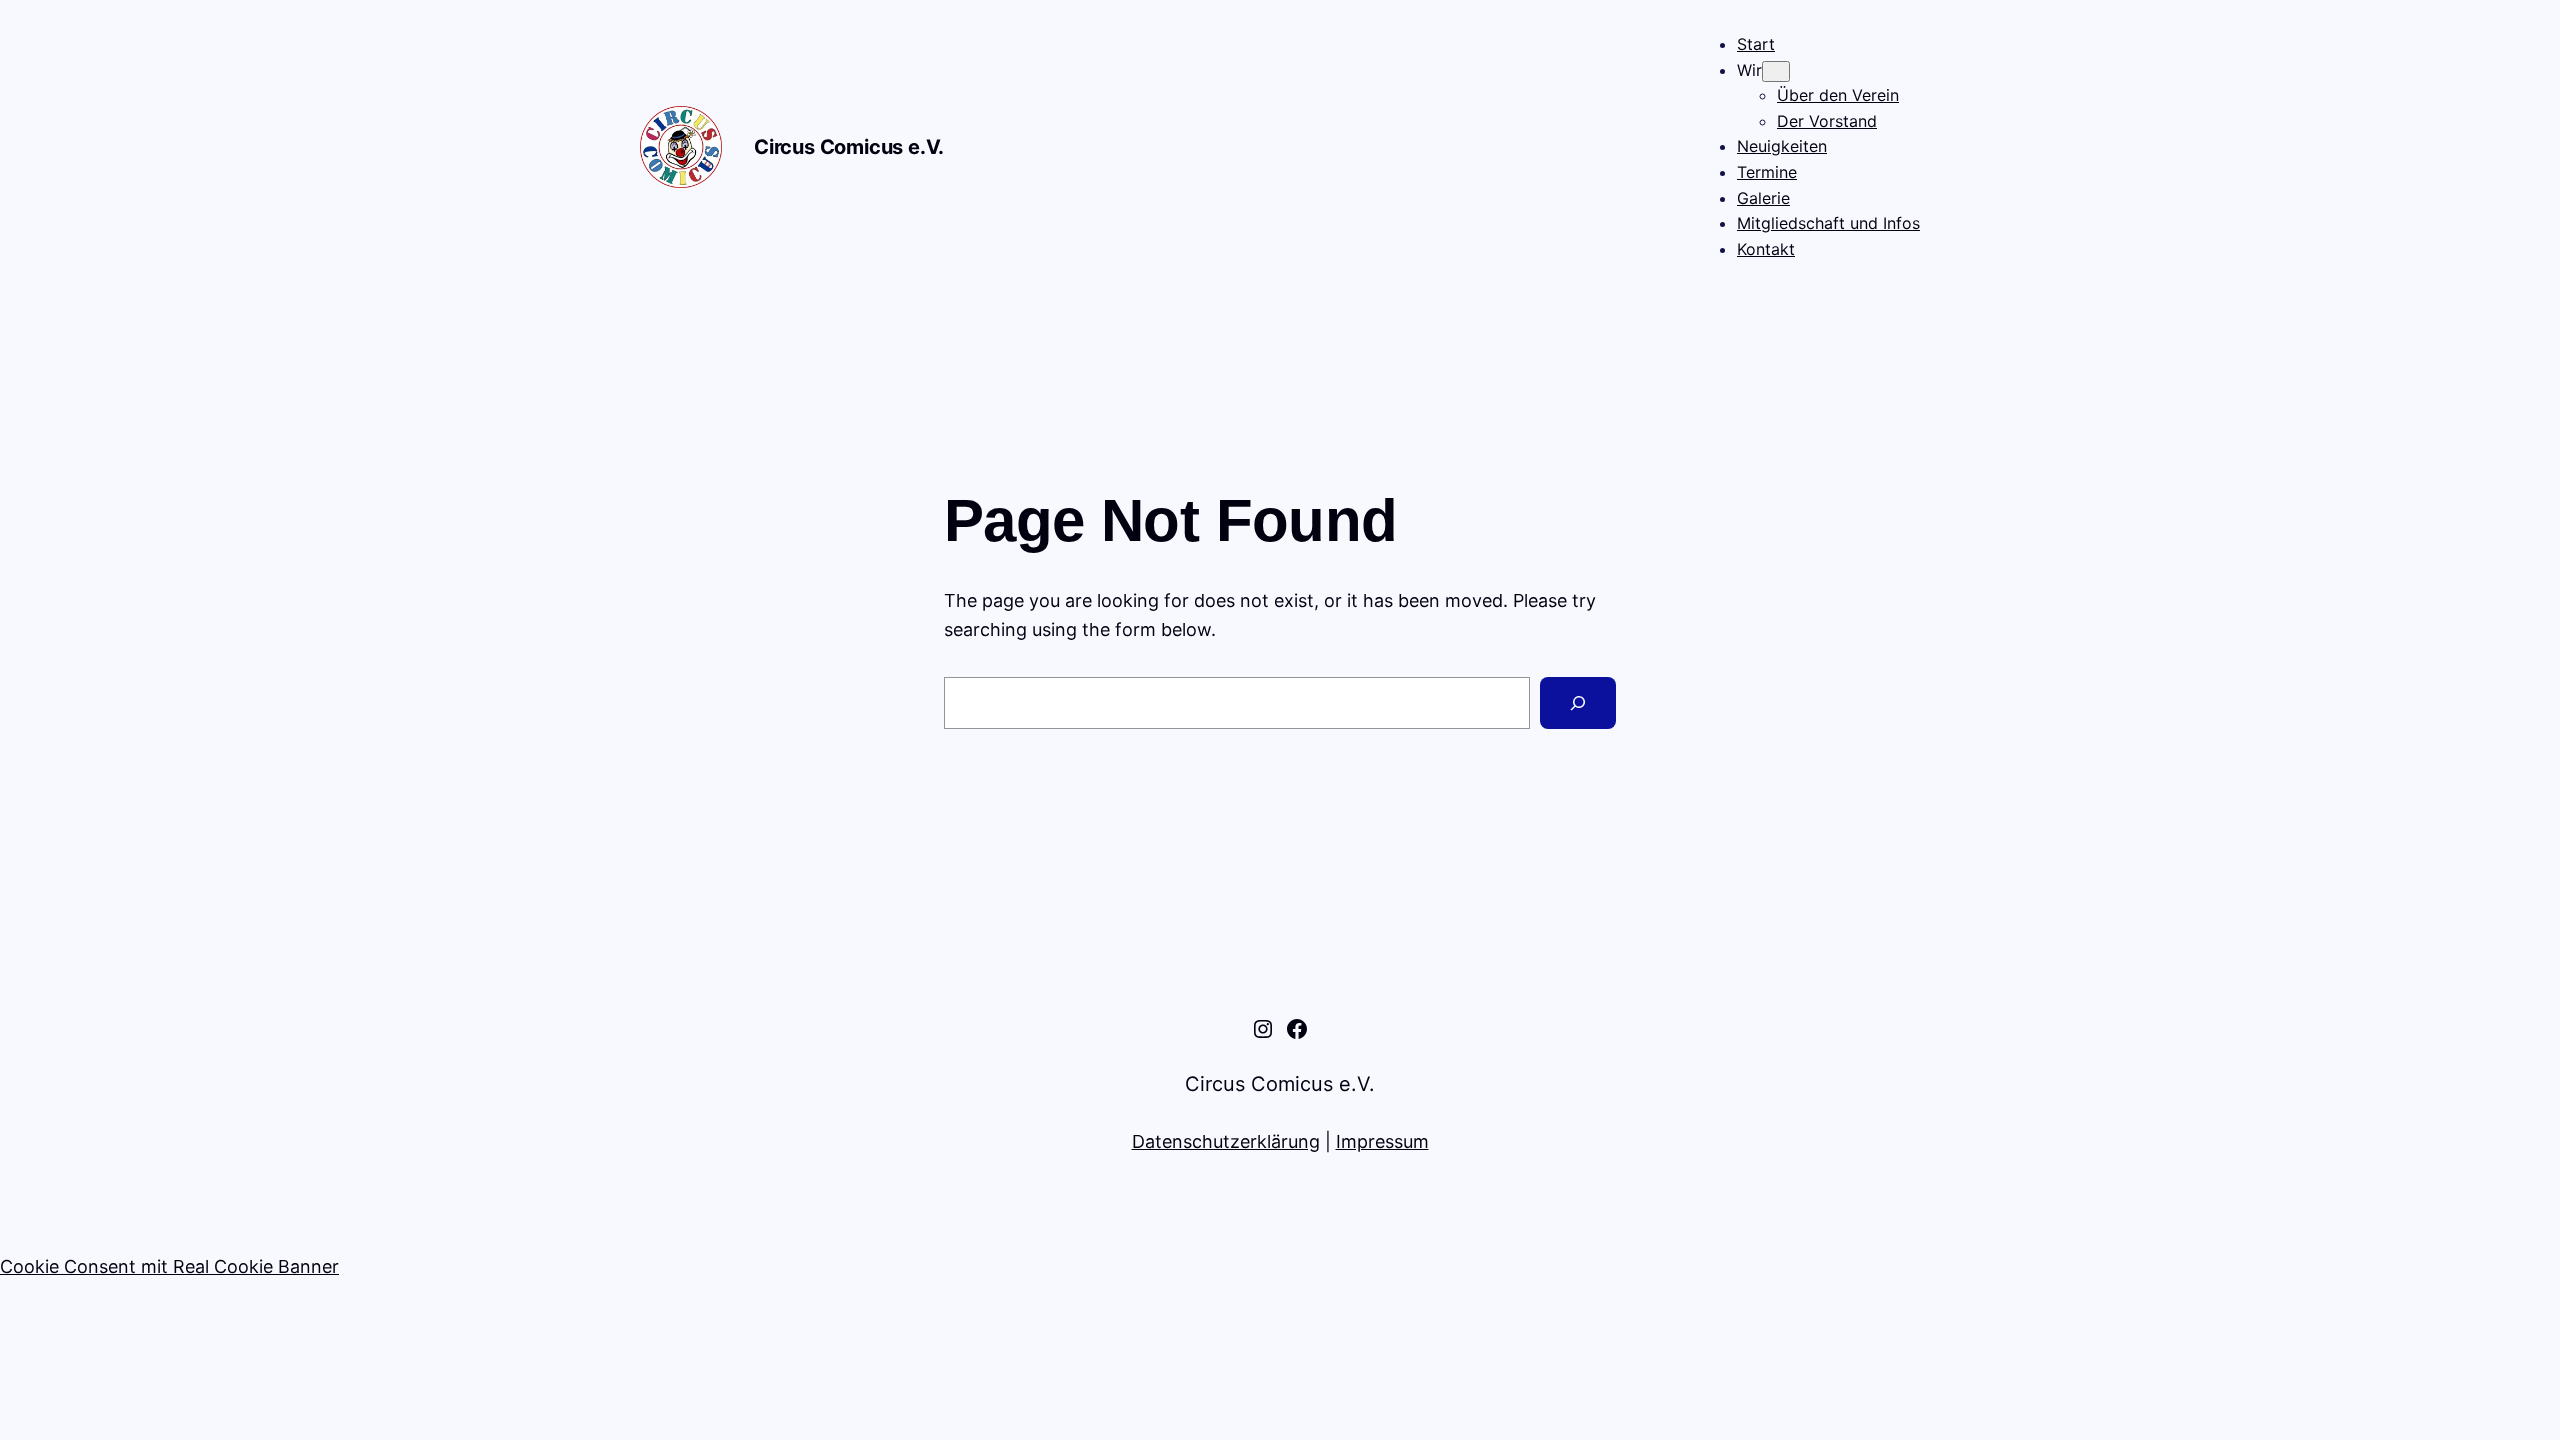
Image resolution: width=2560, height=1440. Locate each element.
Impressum (1382, 1141)
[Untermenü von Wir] (1776, 71)
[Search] (1578, 703)
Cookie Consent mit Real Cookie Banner (169, 1266)
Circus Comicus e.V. (849, 147)
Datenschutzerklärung (1226, 1141)
